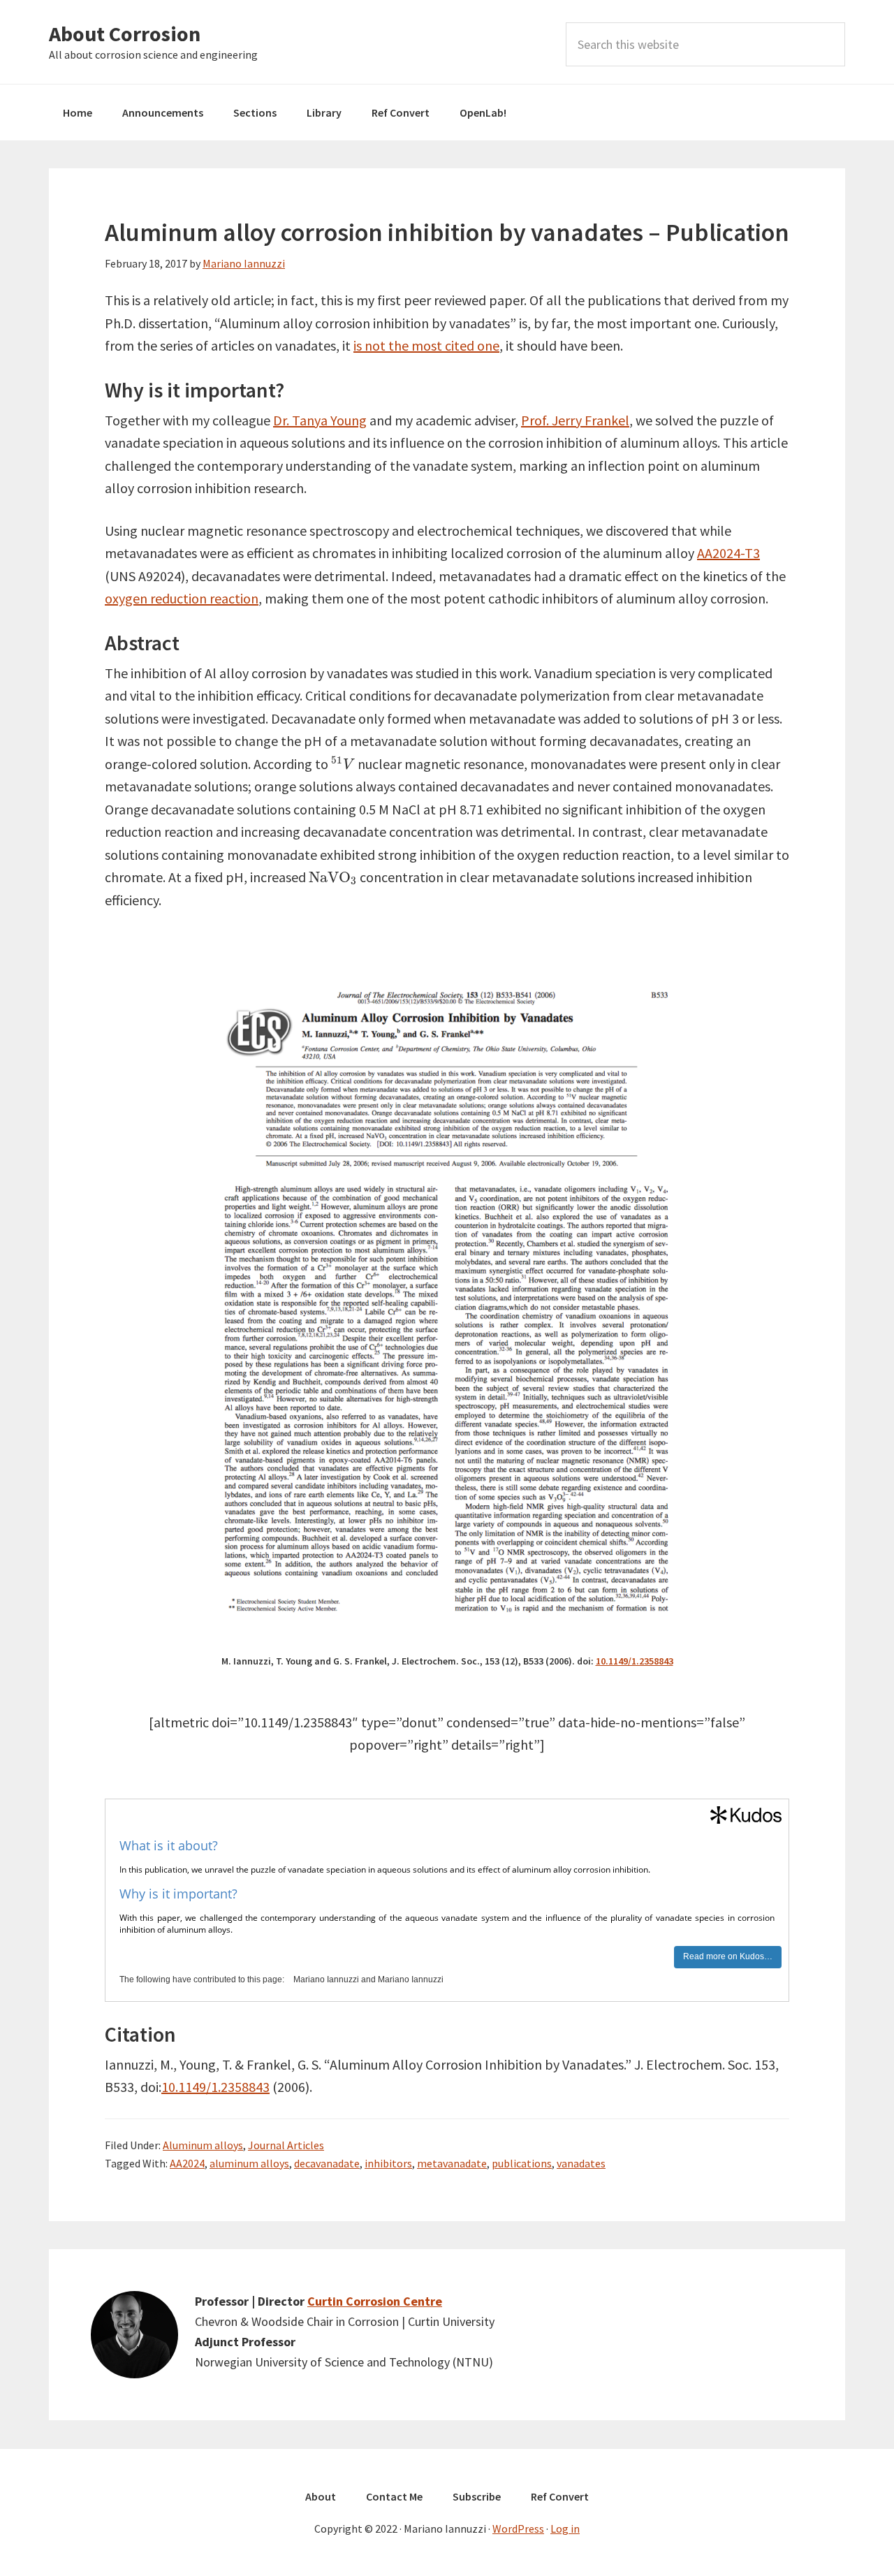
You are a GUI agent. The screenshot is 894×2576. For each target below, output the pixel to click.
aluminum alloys (249, 2163)
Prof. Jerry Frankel (575, 420)
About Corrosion (125, 34)
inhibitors (388, 2163)
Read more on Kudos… (728, 1956)
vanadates (581, 2163)
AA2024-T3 (728, 553)
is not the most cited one (426, 345)
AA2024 (187, 2163)
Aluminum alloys (203, 2145)
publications (522, 2163)
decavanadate (327, 2163)
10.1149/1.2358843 (635, 1661)
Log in (565, 2529)
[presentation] (343, 763)
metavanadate (452, 2163)
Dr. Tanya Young (320, 420)
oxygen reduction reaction (182, 598)
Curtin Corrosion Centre (375, 2301)
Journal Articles (286, 2145)
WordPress (518, 2529)
